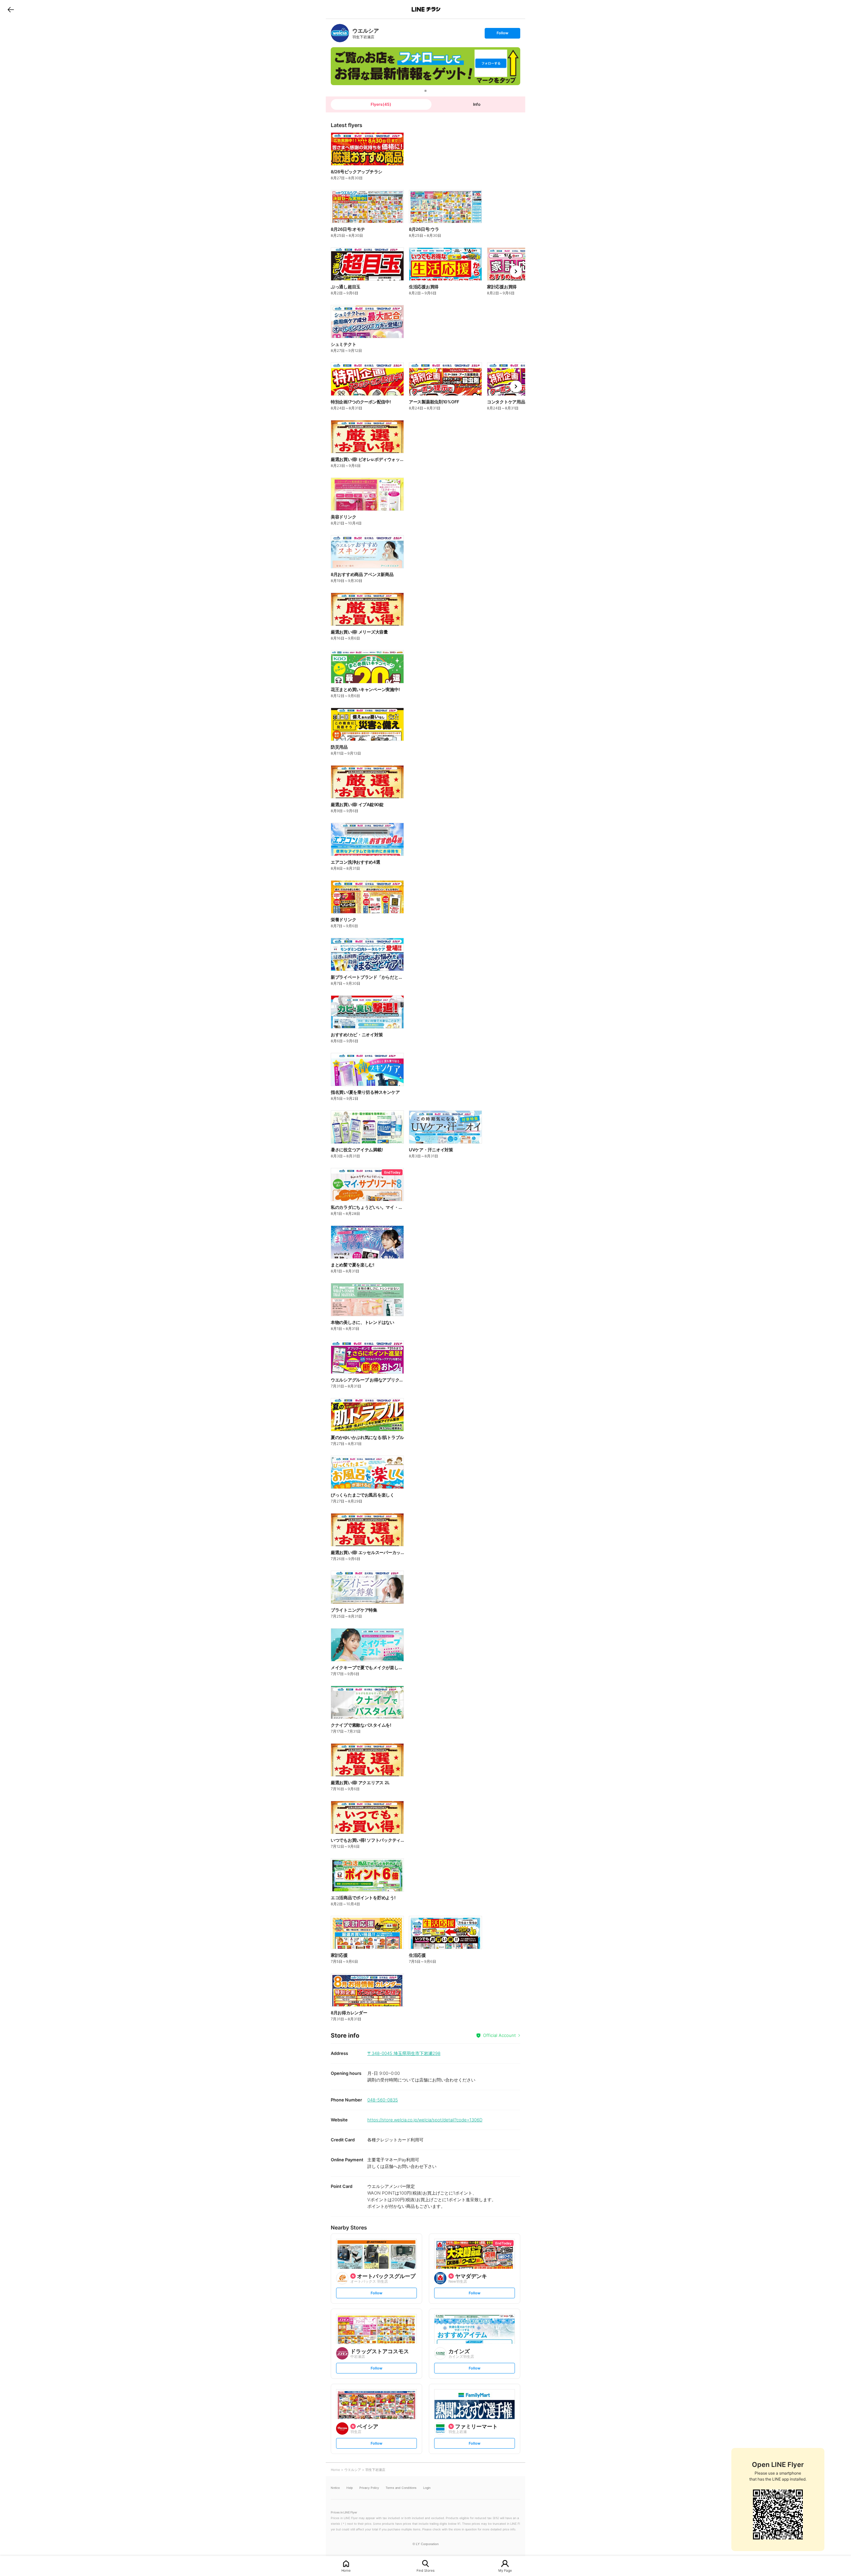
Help (350, 2488)
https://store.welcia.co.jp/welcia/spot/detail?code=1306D (425, 2120)
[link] (340, 33)
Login (427, 2488)
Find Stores (425, 2570)
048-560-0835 (383, 2100)
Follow (502, 34)
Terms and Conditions (401, 2488)
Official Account (499, 2035)
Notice (335, 2488)
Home (346, 2570)
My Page (505, 2570)
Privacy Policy (369, 2488)
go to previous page (11, 9)
